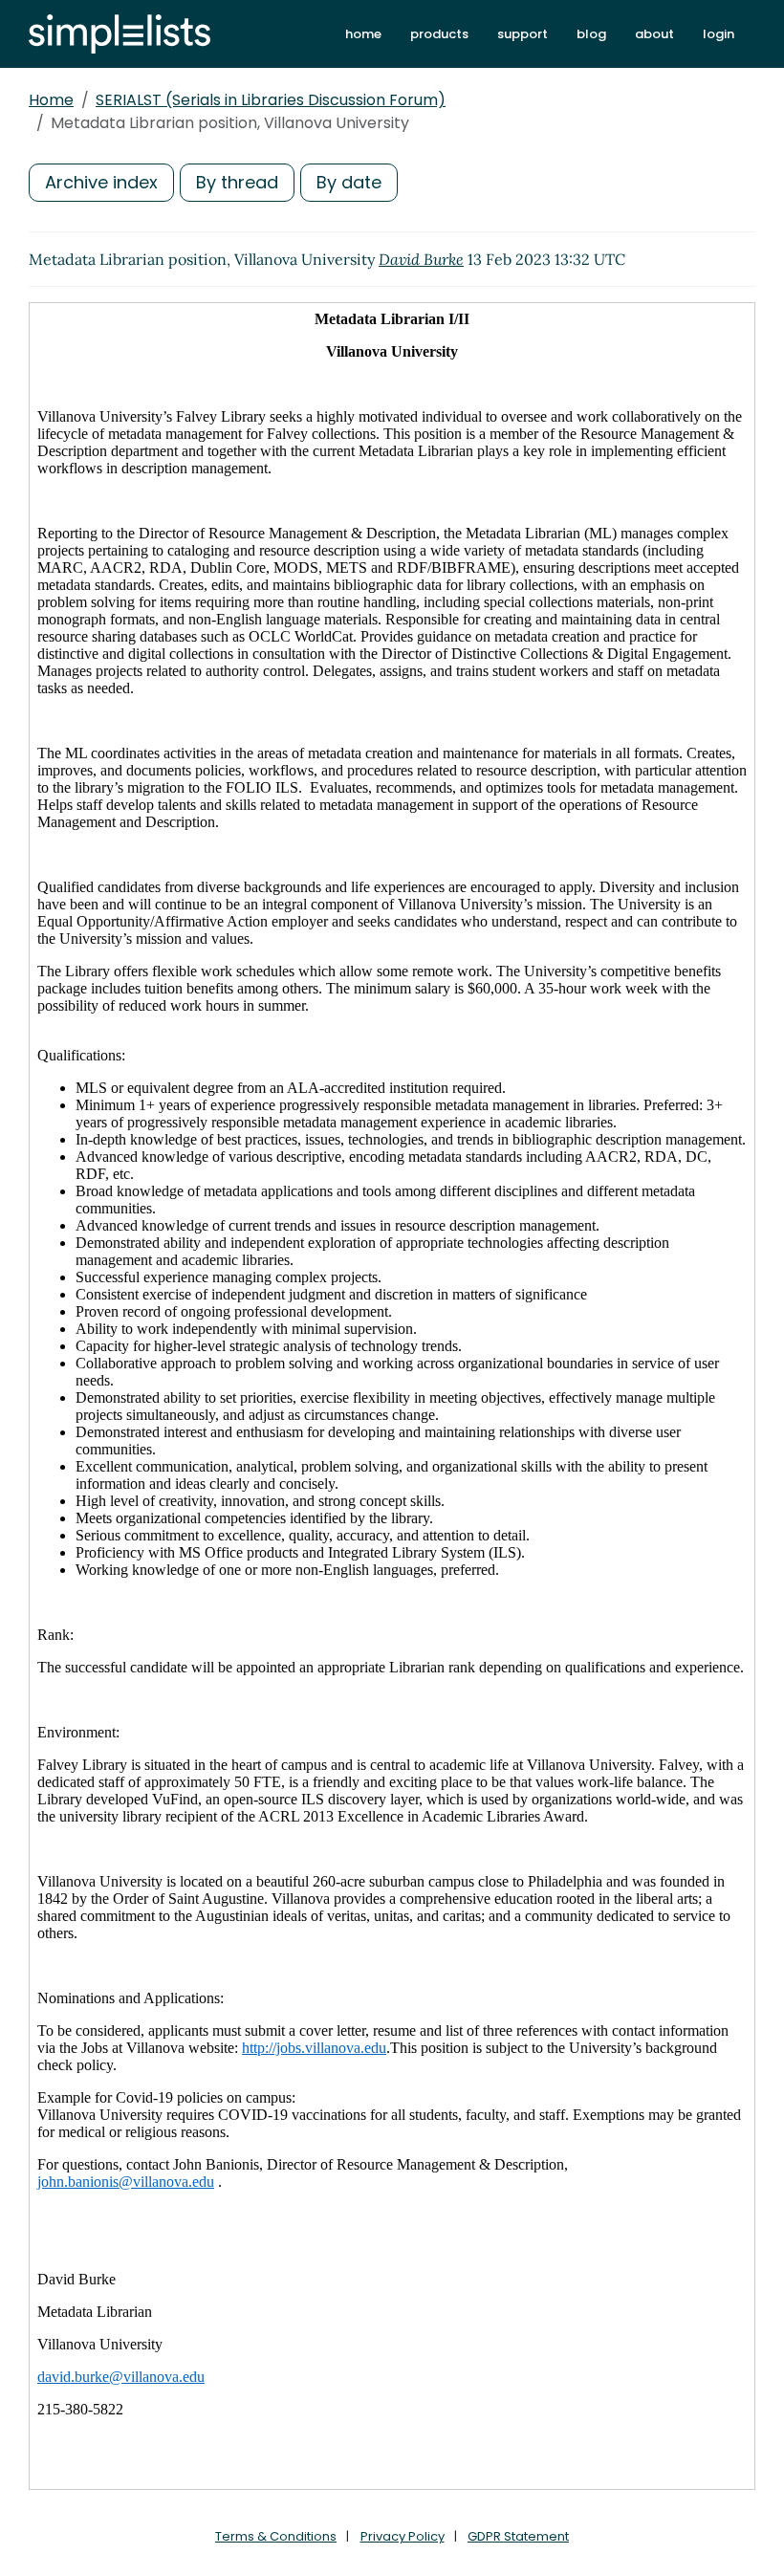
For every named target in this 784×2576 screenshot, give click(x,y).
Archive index (101, 182)
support (523, 34)
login (719, 34)
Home (51, 100)
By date (349, 182)
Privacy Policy (403, 2536)
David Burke (421, 259)
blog (591, 34)
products (439, 34)
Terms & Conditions (276, 2536)
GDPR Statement (518, 2536)
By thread (237, 182)
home (363, 34)
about (654, 34)
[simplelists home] (120, 34)
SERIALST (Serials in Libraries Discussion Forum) (271, 100)
